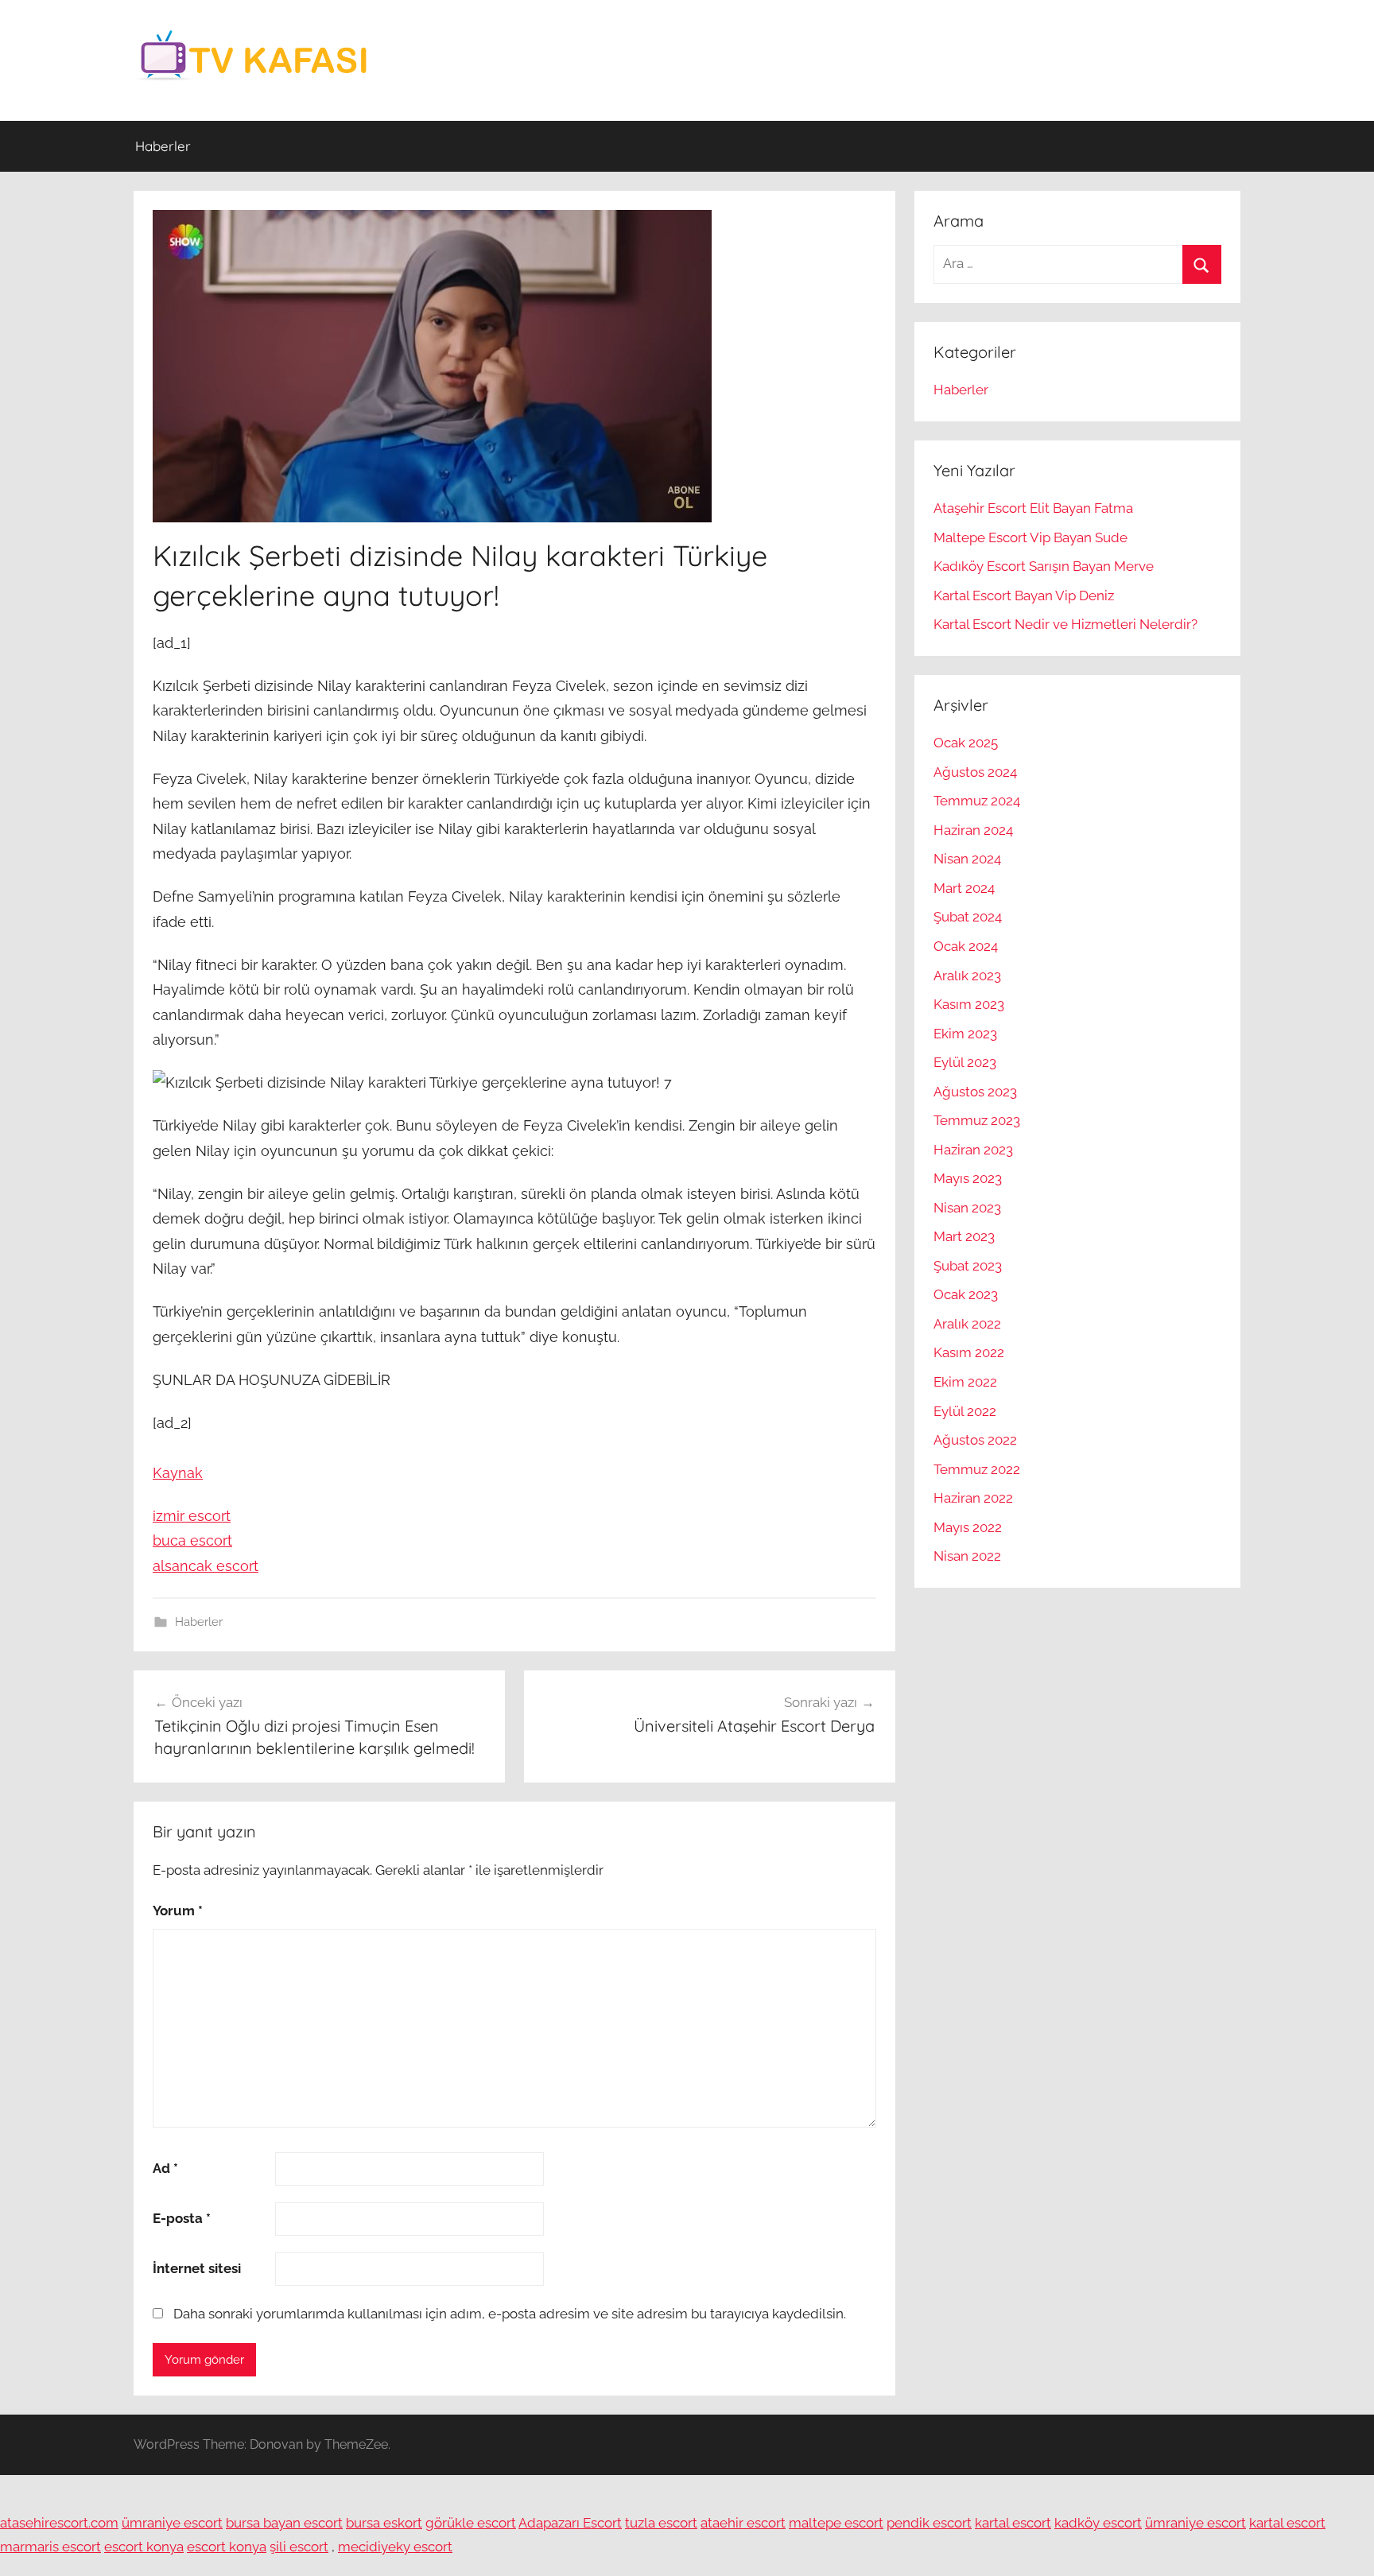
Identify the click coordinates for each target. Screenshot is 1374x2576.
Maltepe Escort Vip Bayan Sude (1030, 537)
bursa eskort (384, 2523)
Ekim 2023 (965, 1034)
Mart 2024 (964, 888)
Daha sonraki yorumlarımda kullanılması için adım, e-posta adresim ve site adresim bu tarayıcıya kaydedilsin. (510, 2314)
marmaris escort (50, 2547)
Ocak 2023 (966, 1294)
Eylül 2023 (965, 1062)
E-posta (182, 2218)
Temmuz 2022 (977, 1469)
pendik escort (929, 2523)
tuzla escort (661, 2523)
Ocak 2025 (966, 743)
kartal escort (1013, 2523)
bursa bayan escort (284, 2523)
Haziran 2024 (973, 830)
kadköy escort (1098, 2523)
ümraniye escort (172, 2523)
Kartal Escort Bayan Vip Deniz (1024, 596)
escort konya (144, 2547)
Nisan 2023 (967, 1208)
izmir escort (192, 1516)
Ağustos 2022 (975, 1440)
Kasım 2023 (969, 1004)
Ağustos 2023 (975, 1092)
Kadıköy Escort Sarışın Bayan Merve (1044, 566)
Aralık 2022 (967, 1324)
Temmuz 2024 (977, 801)
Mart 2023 (964, 1236)
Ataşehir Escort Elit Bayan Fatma (1033, 508)
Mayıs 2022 (968, 1527)
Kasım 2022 (969, 1352)
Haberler (163, 146)
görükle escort (471, 2523)
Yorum (178, 1911)
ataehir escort (743, 2523)
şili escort (299, 2547)
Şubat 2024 (968, 917)
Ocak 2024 (966, 946)
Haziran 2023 (973, 1150)
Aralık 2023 (967, 976)
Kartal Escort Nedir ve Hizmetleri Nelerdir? (1065, 624)
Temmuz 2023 (977, 1120)
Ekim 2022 (965, 1382)
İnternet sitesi (197, 2268)
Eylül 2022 (965, 1411)
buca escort (192, 1540)
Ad (165, 2168)
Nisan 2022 (967, 1556)
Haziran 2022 (973, 1498)
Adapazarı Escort (570, 2523)
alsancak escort (206, 1566)
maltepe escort (836, 2523)
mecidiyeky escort (395, 2547)
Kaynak (178, 1473)
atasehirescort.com (59, 2523)
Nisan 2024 (967, 859)
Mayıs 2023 (968, 1178)
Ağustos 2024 (975, 772)
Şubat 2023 (968, 1266)
